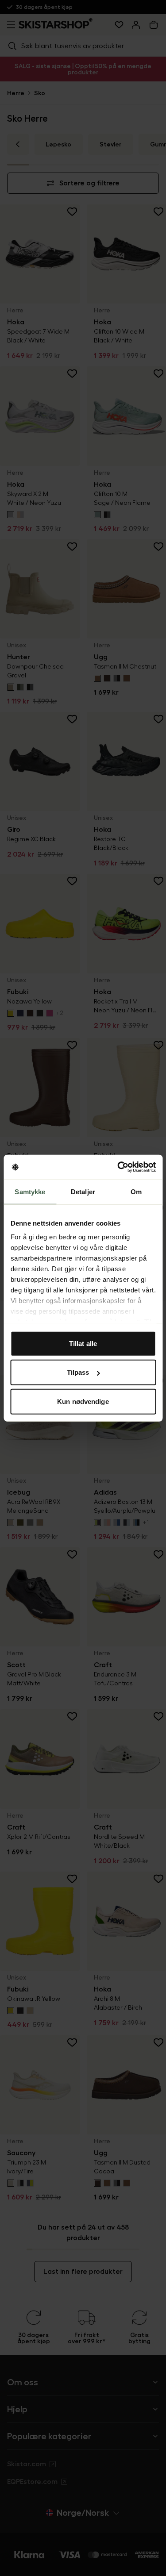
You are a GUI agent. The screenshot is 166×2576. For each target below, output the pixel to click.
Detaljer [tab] (83, 1191)
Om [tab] (136, 1191)
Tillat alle (83, 1343)
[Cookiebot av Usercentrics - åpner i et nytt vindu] (118, 1167)
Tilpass (78, 1372)
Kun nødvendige (83, 1401)
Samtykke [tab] (30, 1191)
